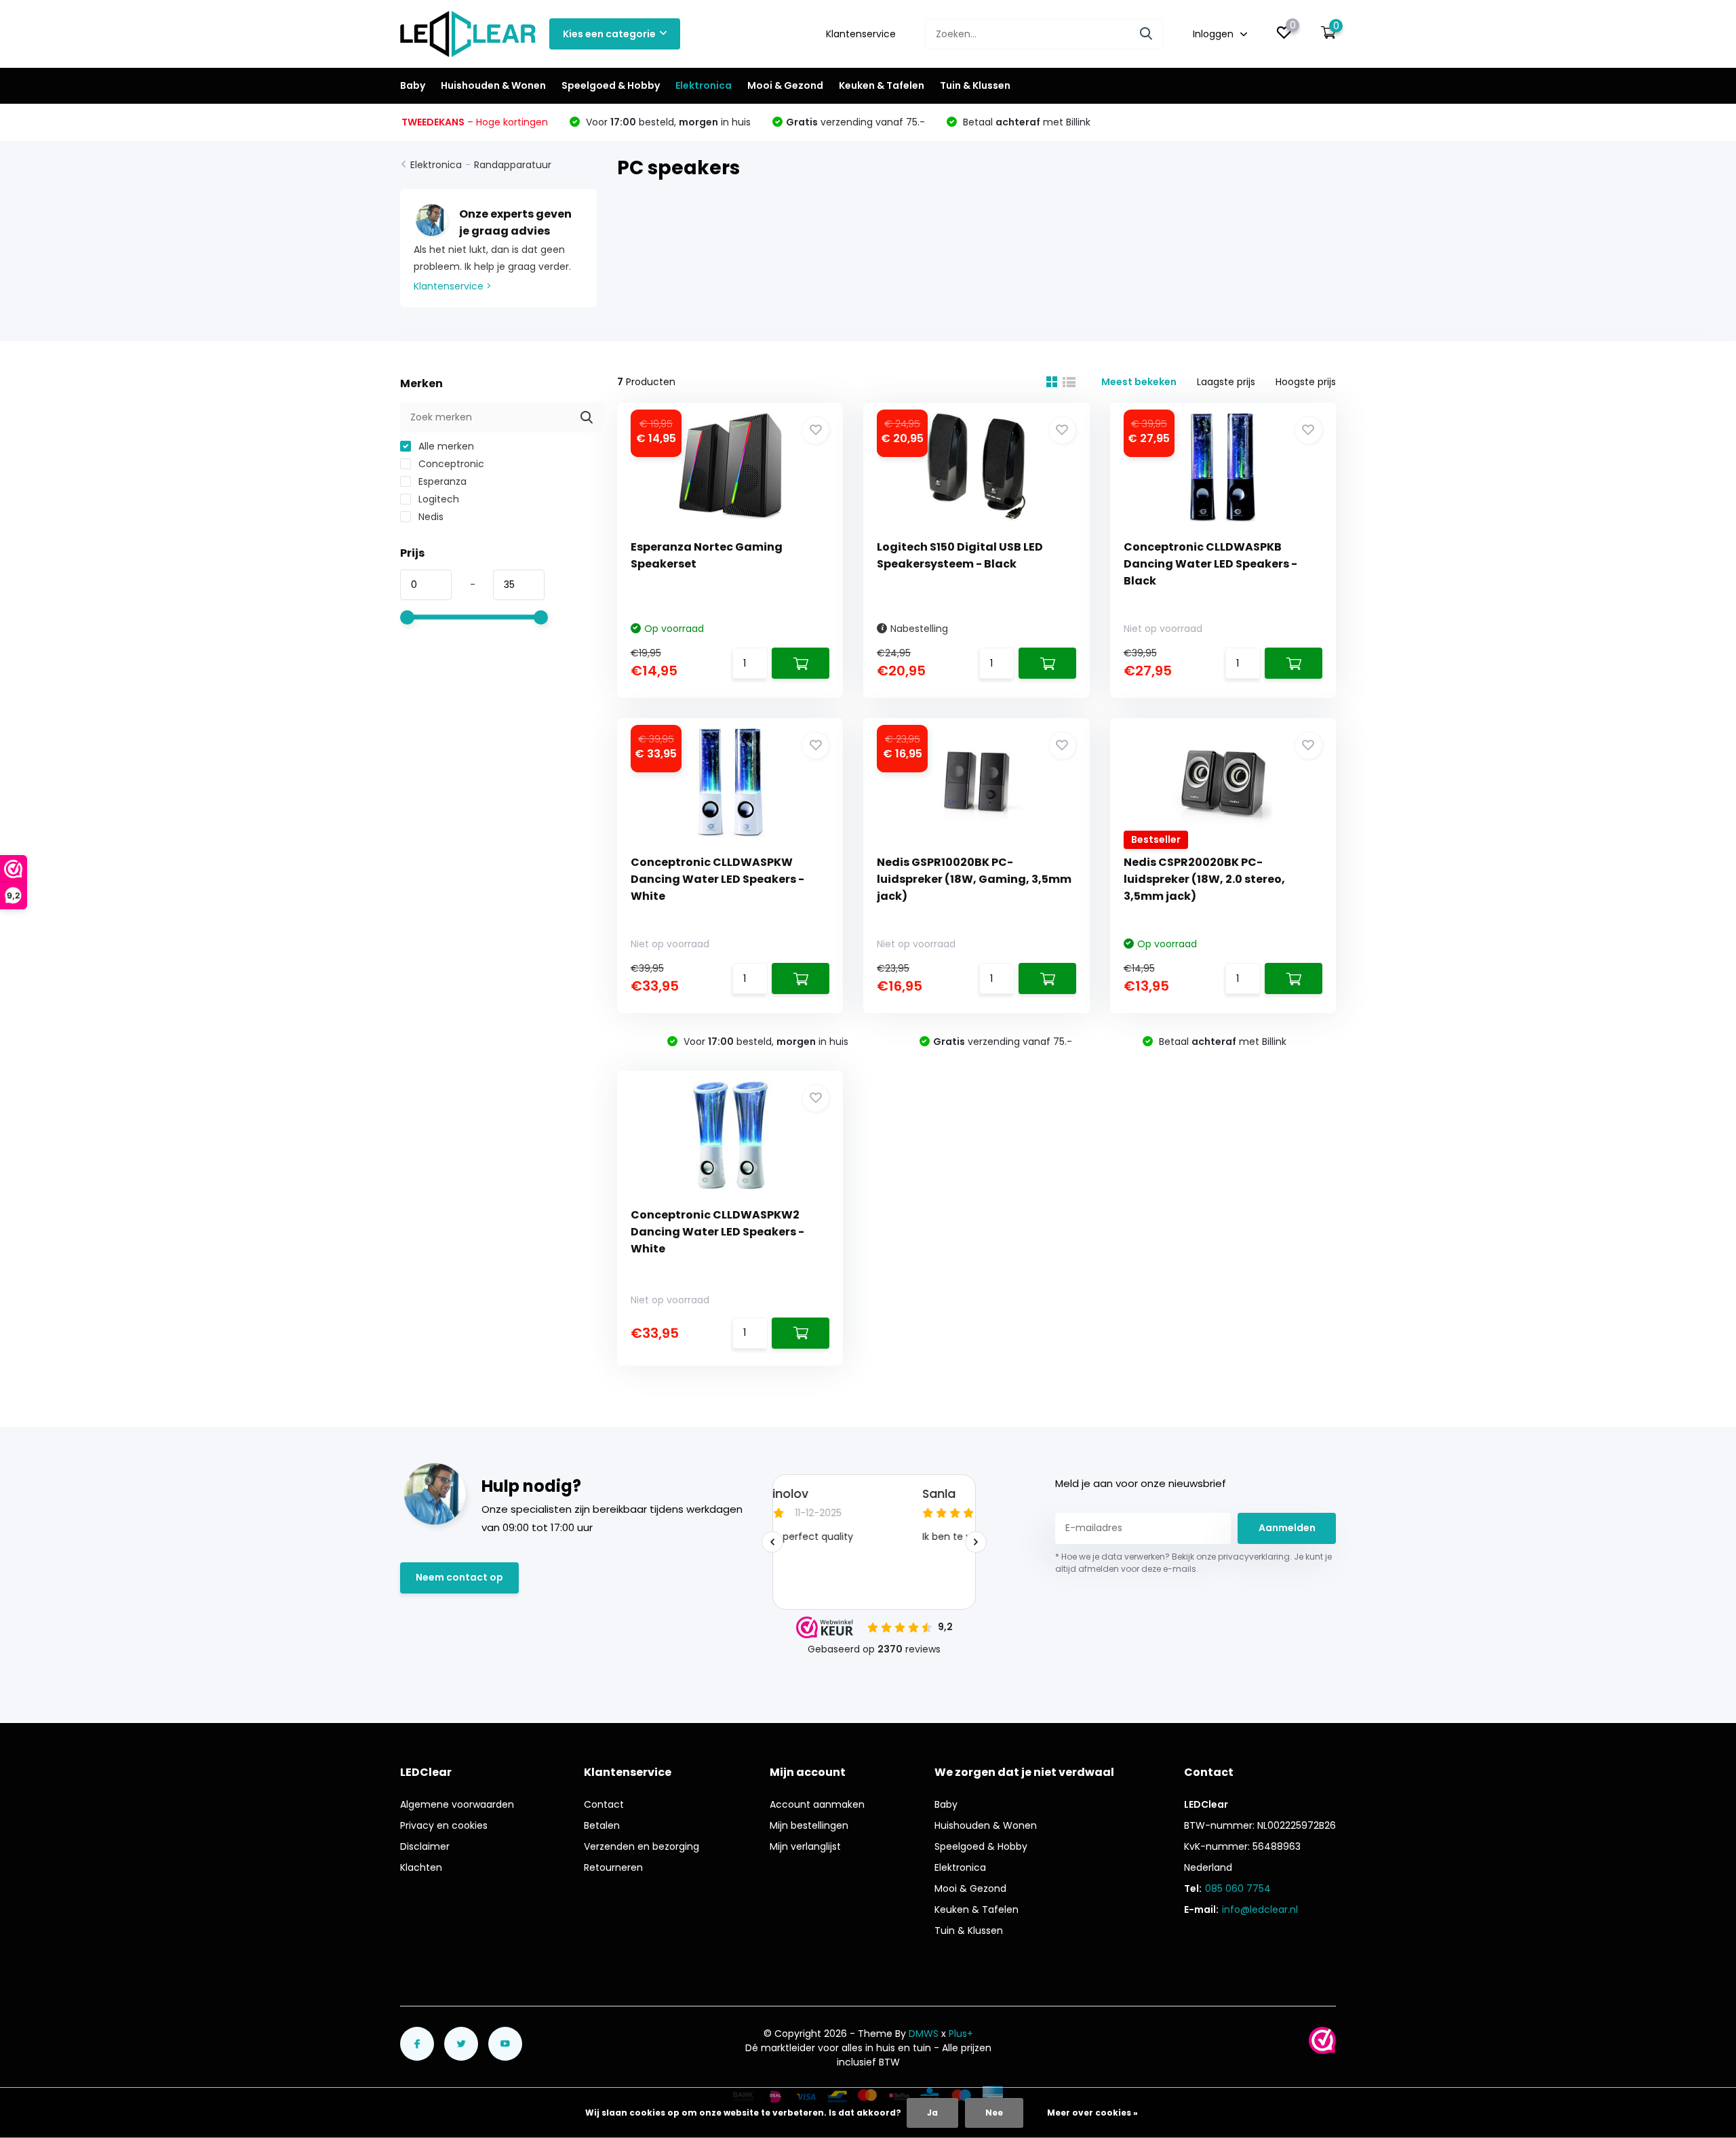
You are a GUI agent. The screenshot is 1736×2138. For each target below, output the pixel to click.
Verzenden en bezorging (642, 1846)
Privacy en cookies (444, 1825)
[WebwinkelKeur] (1322, 2040)
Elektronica (704, 85)
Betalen (602, 1825)
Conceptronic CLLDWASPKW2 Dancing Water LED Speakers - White (717, 1232)
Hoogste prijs (1306, 382)
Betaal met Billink (1025, 122)
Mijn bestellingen (809, 1825)
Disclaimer (425, 1846)
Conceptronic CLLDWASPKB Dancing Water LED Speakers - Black (1210, 564)
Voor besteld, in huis (667, 122)
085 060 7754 (1238, 1888)
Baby (413, 85)
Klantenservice (861, 34)
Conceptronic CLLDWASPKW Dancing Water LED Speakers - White (717, 879)
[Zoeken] (1147, 34)
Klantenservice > (453, 286)
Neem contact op (459, 1577)
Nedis (430, 517)
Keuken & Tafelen (882, 85)
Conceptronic (450, 464)
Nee (994, 2113)
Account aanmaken (817, 1804)
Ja (932, 2113)
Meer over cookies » (1092, 2113)
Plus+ (961, 2034)
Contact (604, 1804)
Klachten (421, 1867)
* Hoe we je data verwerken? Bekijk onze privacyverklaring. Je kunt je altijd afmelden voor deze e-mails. (1193, 1563)
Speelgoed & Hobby (611, 85)
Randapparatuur (513, 165)
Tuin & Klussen (975, 85)
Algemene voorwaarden (457, 1804)
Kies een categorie (609, 34)
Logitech (437, 499)
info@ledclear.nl (1260, 1909)
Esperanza (441, 481)
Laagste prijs (1226, 382)
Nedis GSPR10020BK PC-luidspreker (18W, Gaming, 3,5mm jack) (974, 879)
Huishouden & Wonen (493, 85)
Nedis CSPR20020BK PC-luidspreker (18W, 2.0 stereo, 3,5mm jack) (1204, 879)
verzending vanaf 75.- (855, 122)
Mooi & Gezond (785, 85)
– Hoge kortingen (475, 122)
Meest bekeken (1139, 382)
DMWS (924, 2034)
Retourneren (613, 1867)
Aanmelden (1287, 1528)
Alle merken (445, 446)
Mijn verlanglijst (805, 1846)
